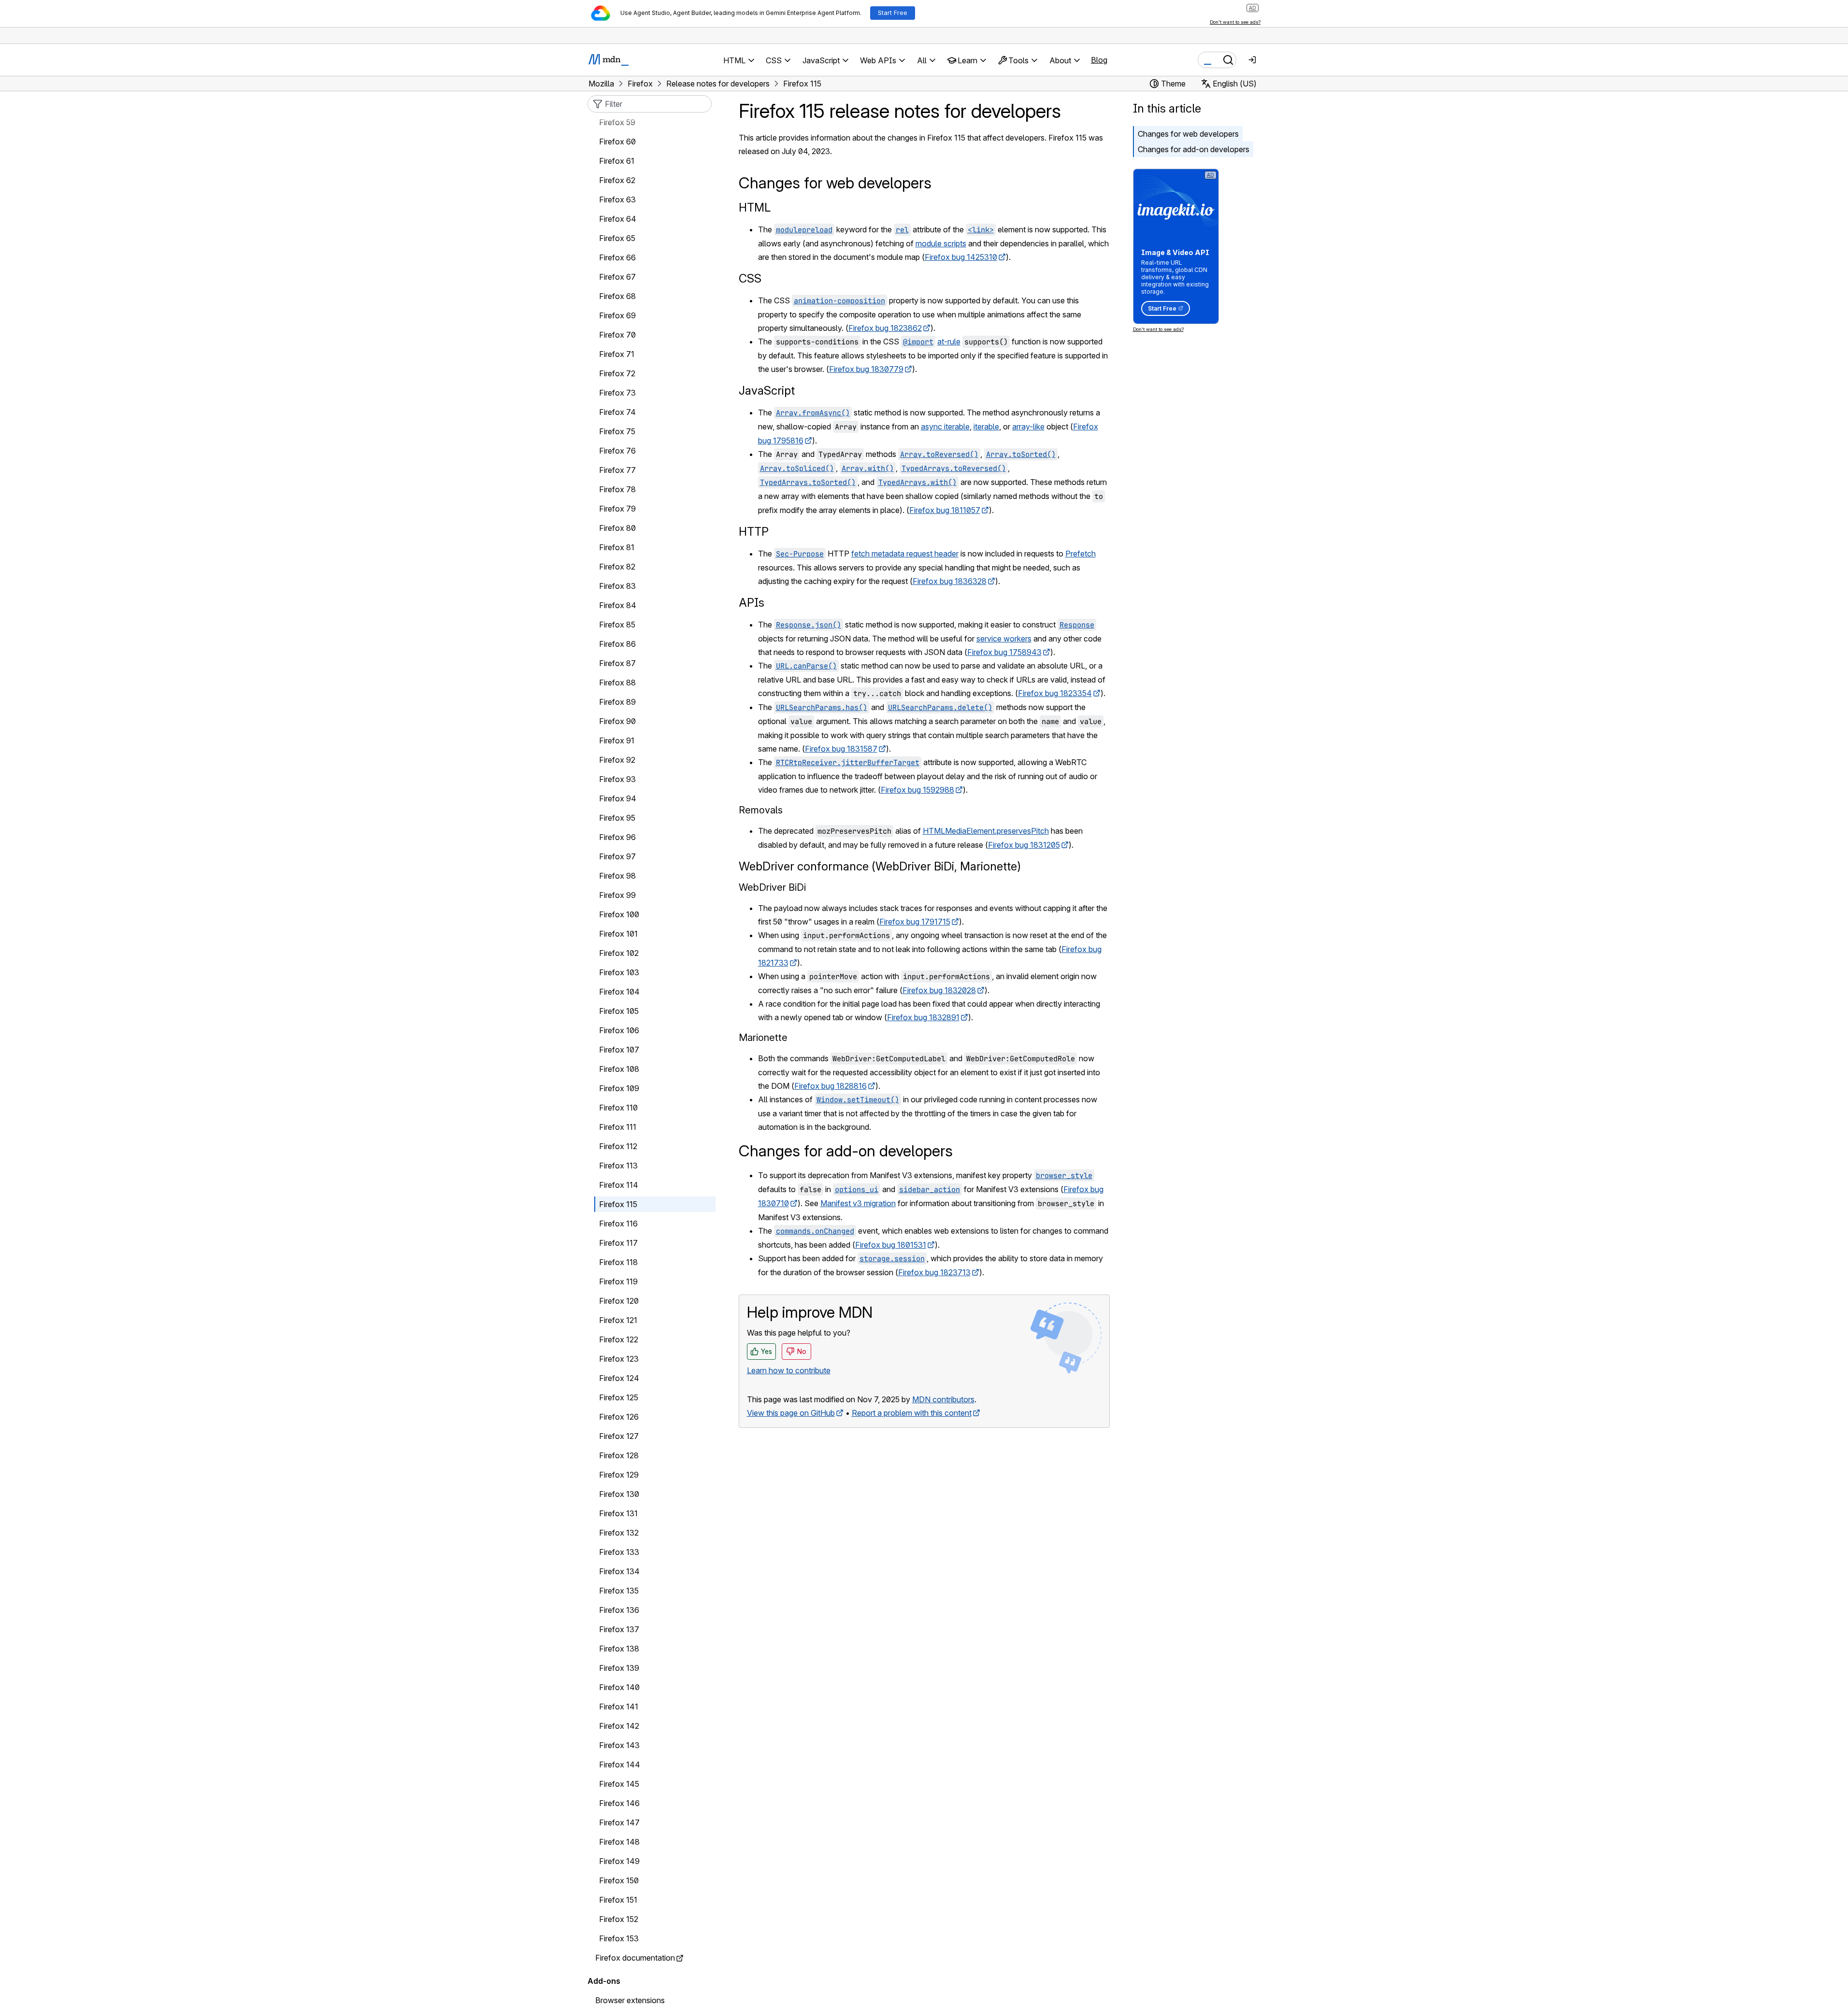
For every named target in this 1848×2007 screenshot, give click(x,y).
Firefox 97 (617, 857)
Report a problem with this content (912, 1413)
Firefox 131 (618, 1514)
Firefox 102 (619, 954)
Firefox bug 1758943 (1004, 652)
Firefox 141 (619, 1707)
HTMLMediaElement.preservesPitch (986, 831)
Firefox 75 (617, 432)
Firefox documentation (635, 1958)
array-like (1028, 427)
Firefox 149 (619, 1862)
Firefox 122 (619, 1340)
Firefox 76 (617, 451)
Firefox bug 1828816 (831, 1086)
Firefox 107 (619, 1050)
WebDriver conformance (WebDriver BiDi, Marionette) (880, 866)
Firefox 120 (619, 1301)
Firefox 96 (617, 838)
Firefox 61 (617, 161)
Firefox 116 (618, 1224)
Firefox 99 (617, 896)
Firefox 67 (617, 277)
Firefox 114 (619, 1185)
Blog (1099, 60)
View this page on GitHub (791, 1413)
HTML (755, 207)
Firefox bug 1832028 (939, 990)
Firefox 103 (619, 973)
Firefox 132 (619, 1533)
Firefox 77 (617, 470)
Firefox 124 (619, 1379)
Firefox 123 (619, 1359)
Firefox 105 (619, 1011)
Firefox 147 (619, 1823)
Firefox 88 (617, 683)
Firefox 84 (618, 606)
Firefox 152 (619, 1920)
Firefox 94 (618, 799)
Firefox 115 (618, 1205)
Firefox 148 (619, 1842)
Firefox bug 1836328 (950, 581)
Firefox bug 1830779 (866, 369)
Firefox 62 (617, 181)
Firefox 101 (618, 934)
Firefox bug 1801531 (891, 1245)
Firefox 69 (617, 316)
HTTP (754, 532)
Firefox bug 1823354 (1055, 693)
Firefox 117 (618, 1243)
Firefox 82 (617, 567)
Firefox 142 (619, 1726)
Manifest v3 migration (858, 1203)
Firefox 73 (617, 393)
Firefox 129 (619, 1475)
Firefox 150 (619, 1881)
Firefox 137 (619, 1630)
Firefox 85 (617, 625)
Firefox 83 (617, 586)
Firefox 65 (617, 239)
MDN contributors (943, 1399)
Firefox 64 (618, 219)
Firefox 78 (617, 490)
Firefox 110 (618, 1108)
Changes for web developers (1188, 134)
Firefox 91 (617, 741)
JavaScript (767, 391)
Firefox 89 (617, 702)
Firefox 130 (619, 1495)
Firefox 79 (617, 509)
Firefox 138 (619, 1649)
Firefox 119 (618, 1282)
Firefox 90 (617, 722)
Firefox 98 (617, 876)
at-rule (949, 342)
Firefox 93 (617, 780)
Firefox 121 (618, 1321)
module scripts (941, 243)
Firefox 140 (619, 1688)
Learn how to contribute (789, 1370)
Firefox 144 (620, 1765)
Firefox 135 (619, 1591)
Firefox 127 (619, 1437)
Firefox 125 (619, 1398)
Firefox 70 (617, 335)
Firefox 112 (618, 1147)
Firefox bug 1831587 (841, 749)
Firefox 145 (619, 1784)
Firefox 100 (619, 915)
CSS (750, 278)
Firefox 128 (619, 1456)
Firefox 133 (619, 1552)
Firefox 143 (619, 1746)
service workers (1004, 639)
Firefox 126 (619, 1417)
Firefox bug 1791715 (915, 922)
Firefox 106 (619, 1031)
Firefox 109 (619, 1089)
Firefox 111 (618, 1127)
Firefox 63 (617, 200)
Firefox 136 (619, 1610)
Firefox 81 (617, 548)
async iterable (945, 427)
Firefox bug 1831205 (1024, 845)
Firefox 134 (619, 1572)
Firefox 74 (617, 413)
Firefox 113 (618, 1166)
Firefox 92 (617, 760)
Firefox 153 (619, 1939)
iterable (986, 427)
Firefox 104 (619, 992)
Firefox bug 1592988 (917, 790)
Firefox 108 (619, 1069)
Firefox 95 (617, 818)
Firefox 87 (617, 664)
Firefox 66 (617, 258)
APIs (752, 603)
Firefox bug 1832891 (923, 1017)
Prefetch (1081, 554)
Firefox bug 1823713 (934, 1272)
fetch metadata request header (905, 554)
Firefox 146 (619, 1804)
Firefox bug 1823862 (885, 328)
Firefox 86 (617, 644)
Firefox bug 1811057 (945, 510)
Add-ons (604, 1981)
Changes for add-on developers (1194, 149)
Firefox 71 (617, 355)
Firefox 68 (617, 297)
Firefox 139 (619, 1668)
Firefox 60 (617, 142)
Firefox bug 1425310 (961, 257)
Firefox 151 (618, 1900)
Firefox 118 (618, 1263)
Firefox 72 (617, 374)
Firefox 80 (617, 528)
